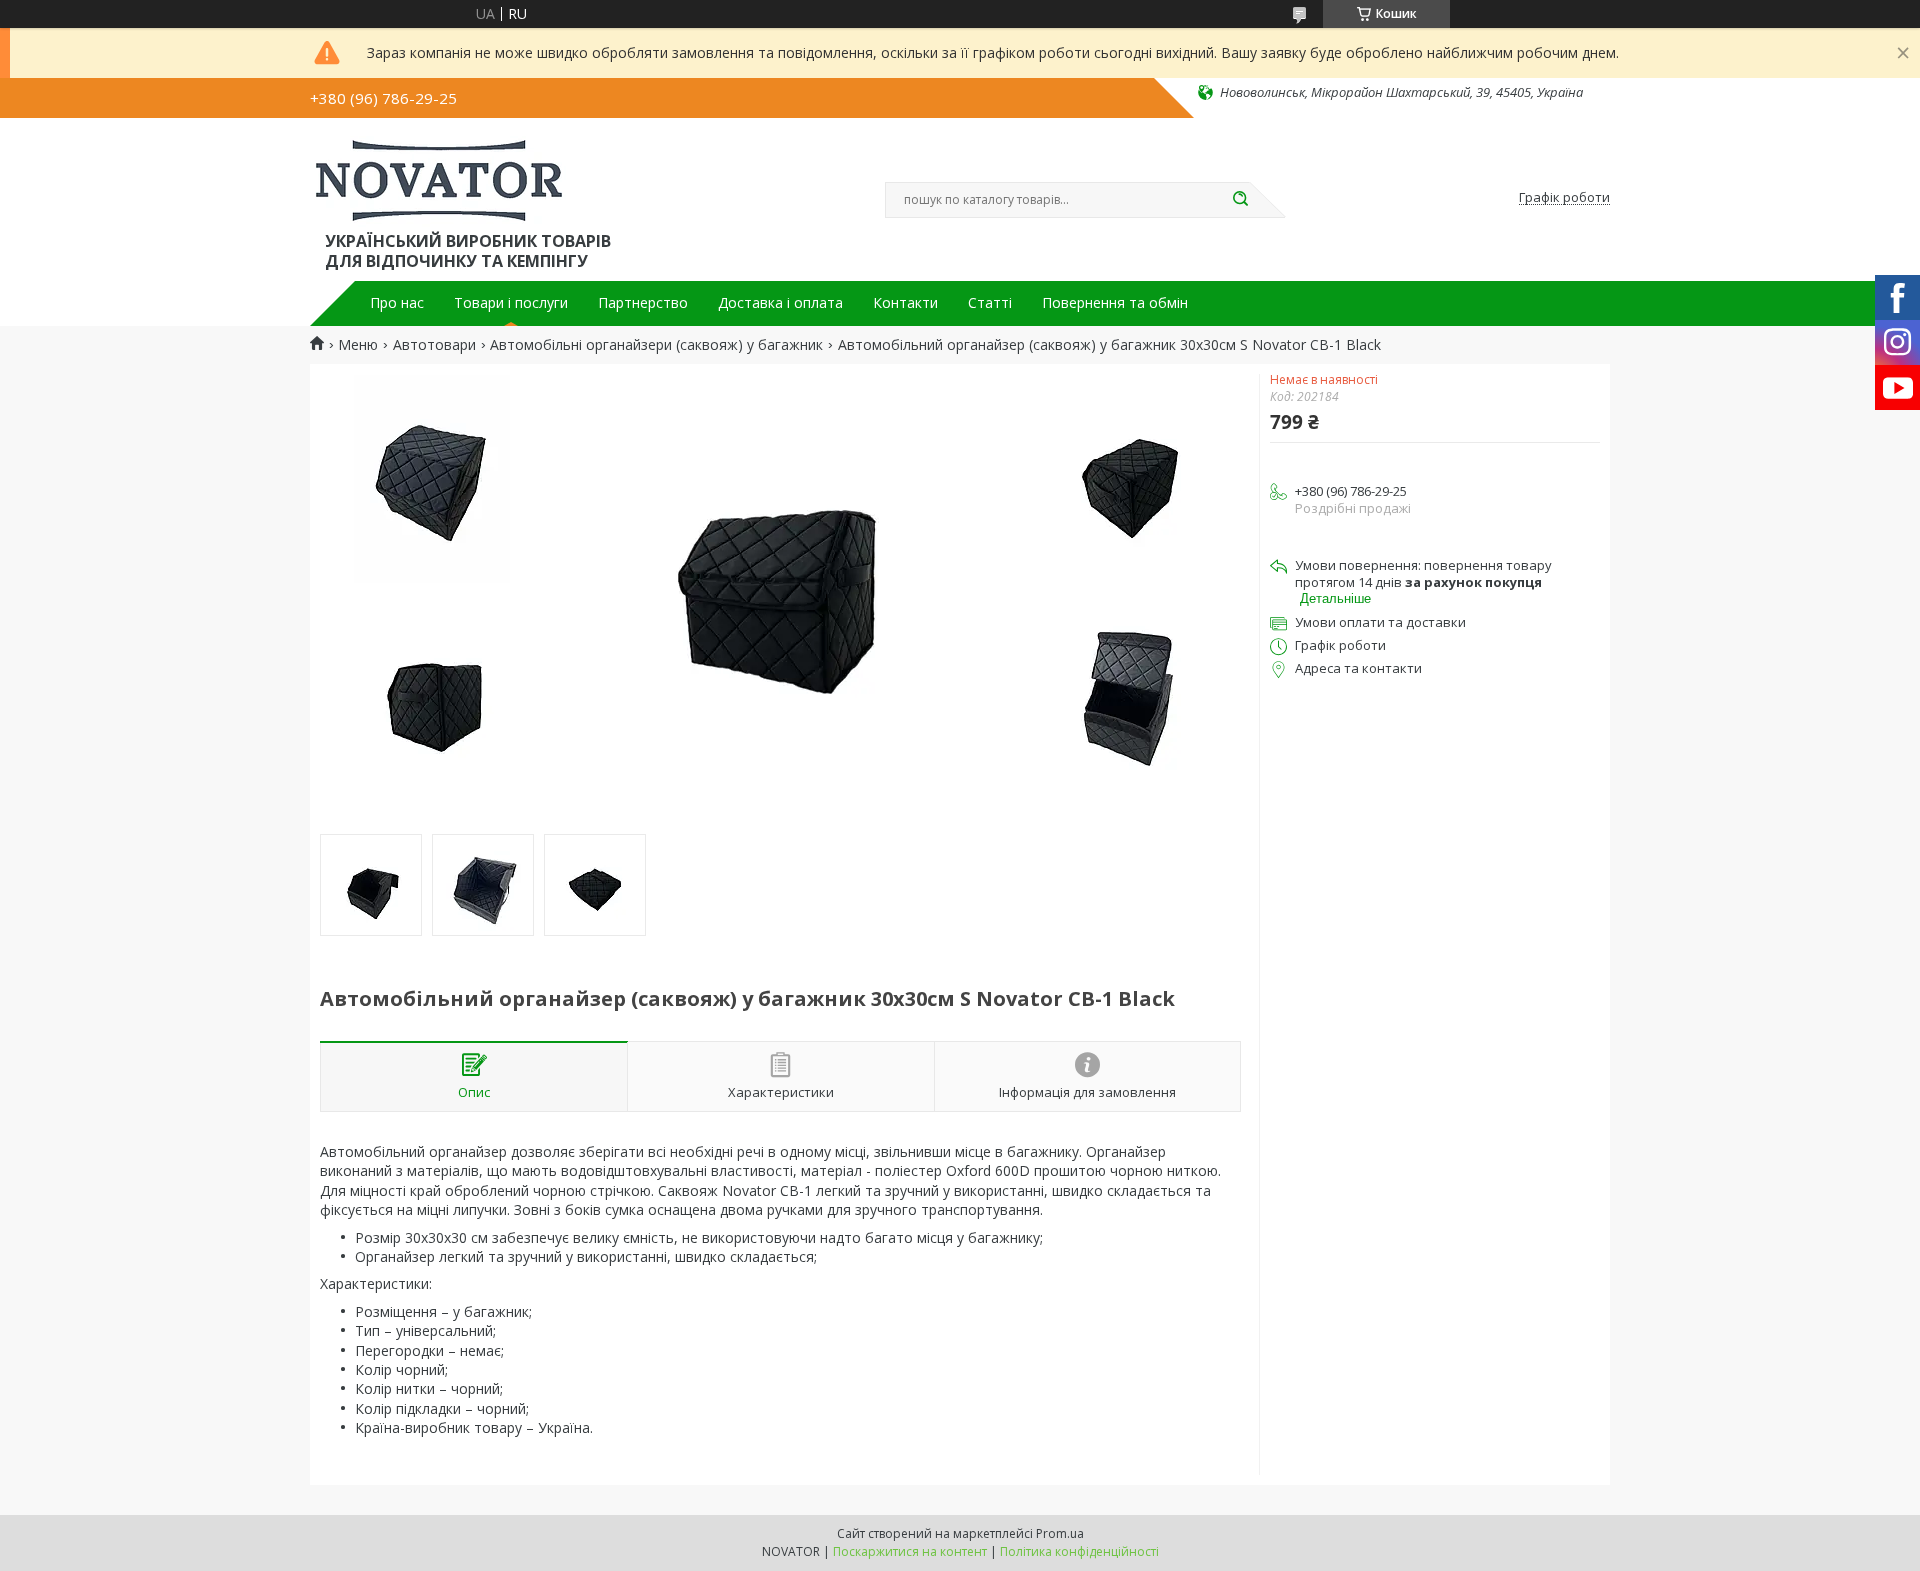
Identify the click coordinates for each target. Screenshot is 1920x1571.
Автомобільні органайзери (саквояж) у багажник (656, 345)
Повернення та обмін (1115, 303)
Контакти (905, 303)
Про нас (397, 303)
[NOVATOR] (439, 178)
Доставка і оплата (780, 303)
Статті (990, 303)
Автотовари (434, 345)
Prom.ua (1060, 1533)
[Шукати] (1240, 200)
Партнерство (643, 303)
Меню (358, 345)
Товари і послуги (511, 303)
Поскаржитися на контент (910, 1551)
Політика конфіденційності (1079, 1551)
